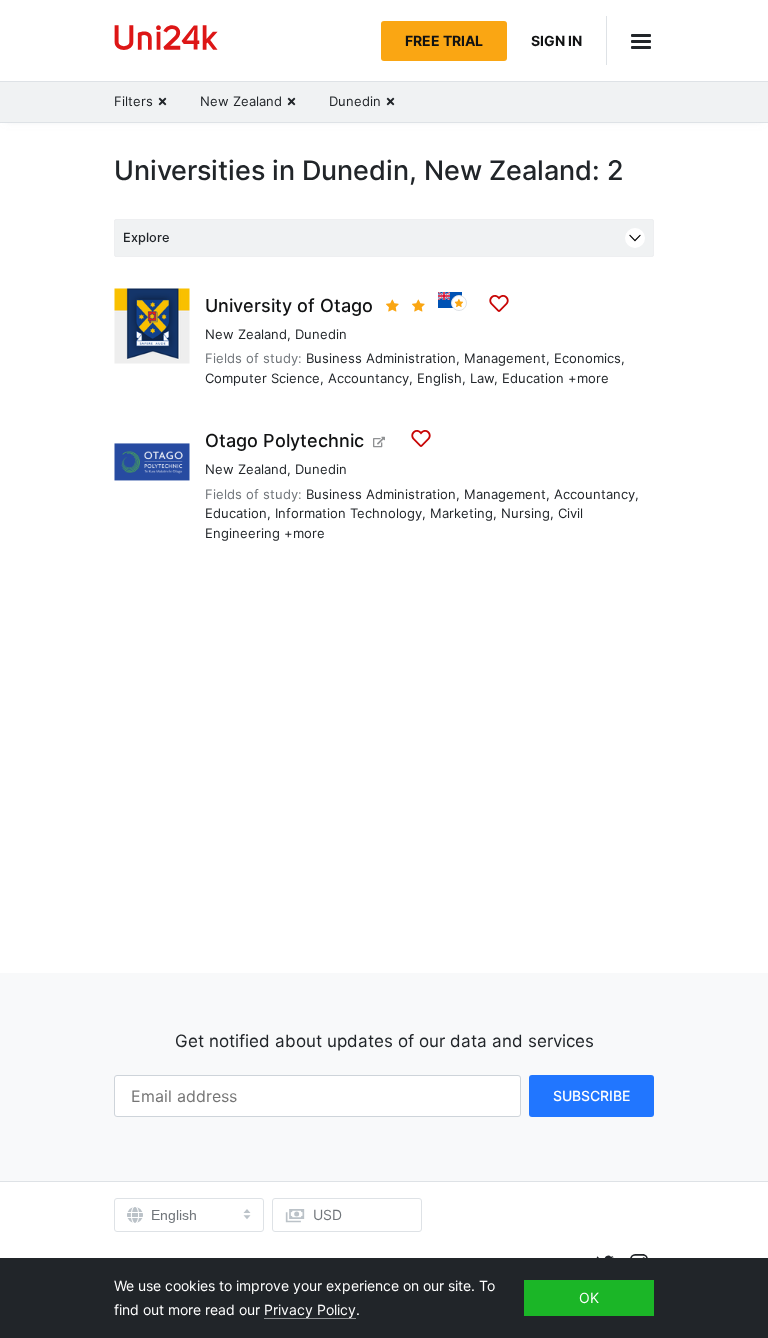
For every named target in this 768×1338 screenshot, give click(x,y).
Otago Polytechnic (284, 440)
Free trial (444, 40)
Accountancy (368, 378)
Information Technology (348, 513)
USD (327, 1214)
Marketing (461, 513)
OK (589, 1297)
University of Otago (289, 305)
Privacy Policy (310, 1309)
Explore (146, 237)
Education (533, 378)
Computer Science (262, 378)
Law (482, 378)
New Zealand (246, 334)
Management (505, 358)
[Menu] (630, 40)
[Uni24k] (166, 40)
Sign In (556, 40)
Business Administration (381, 358)
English (439, 378)
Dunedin (321, 334)
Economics (587, 358)
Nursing (525, 513)
